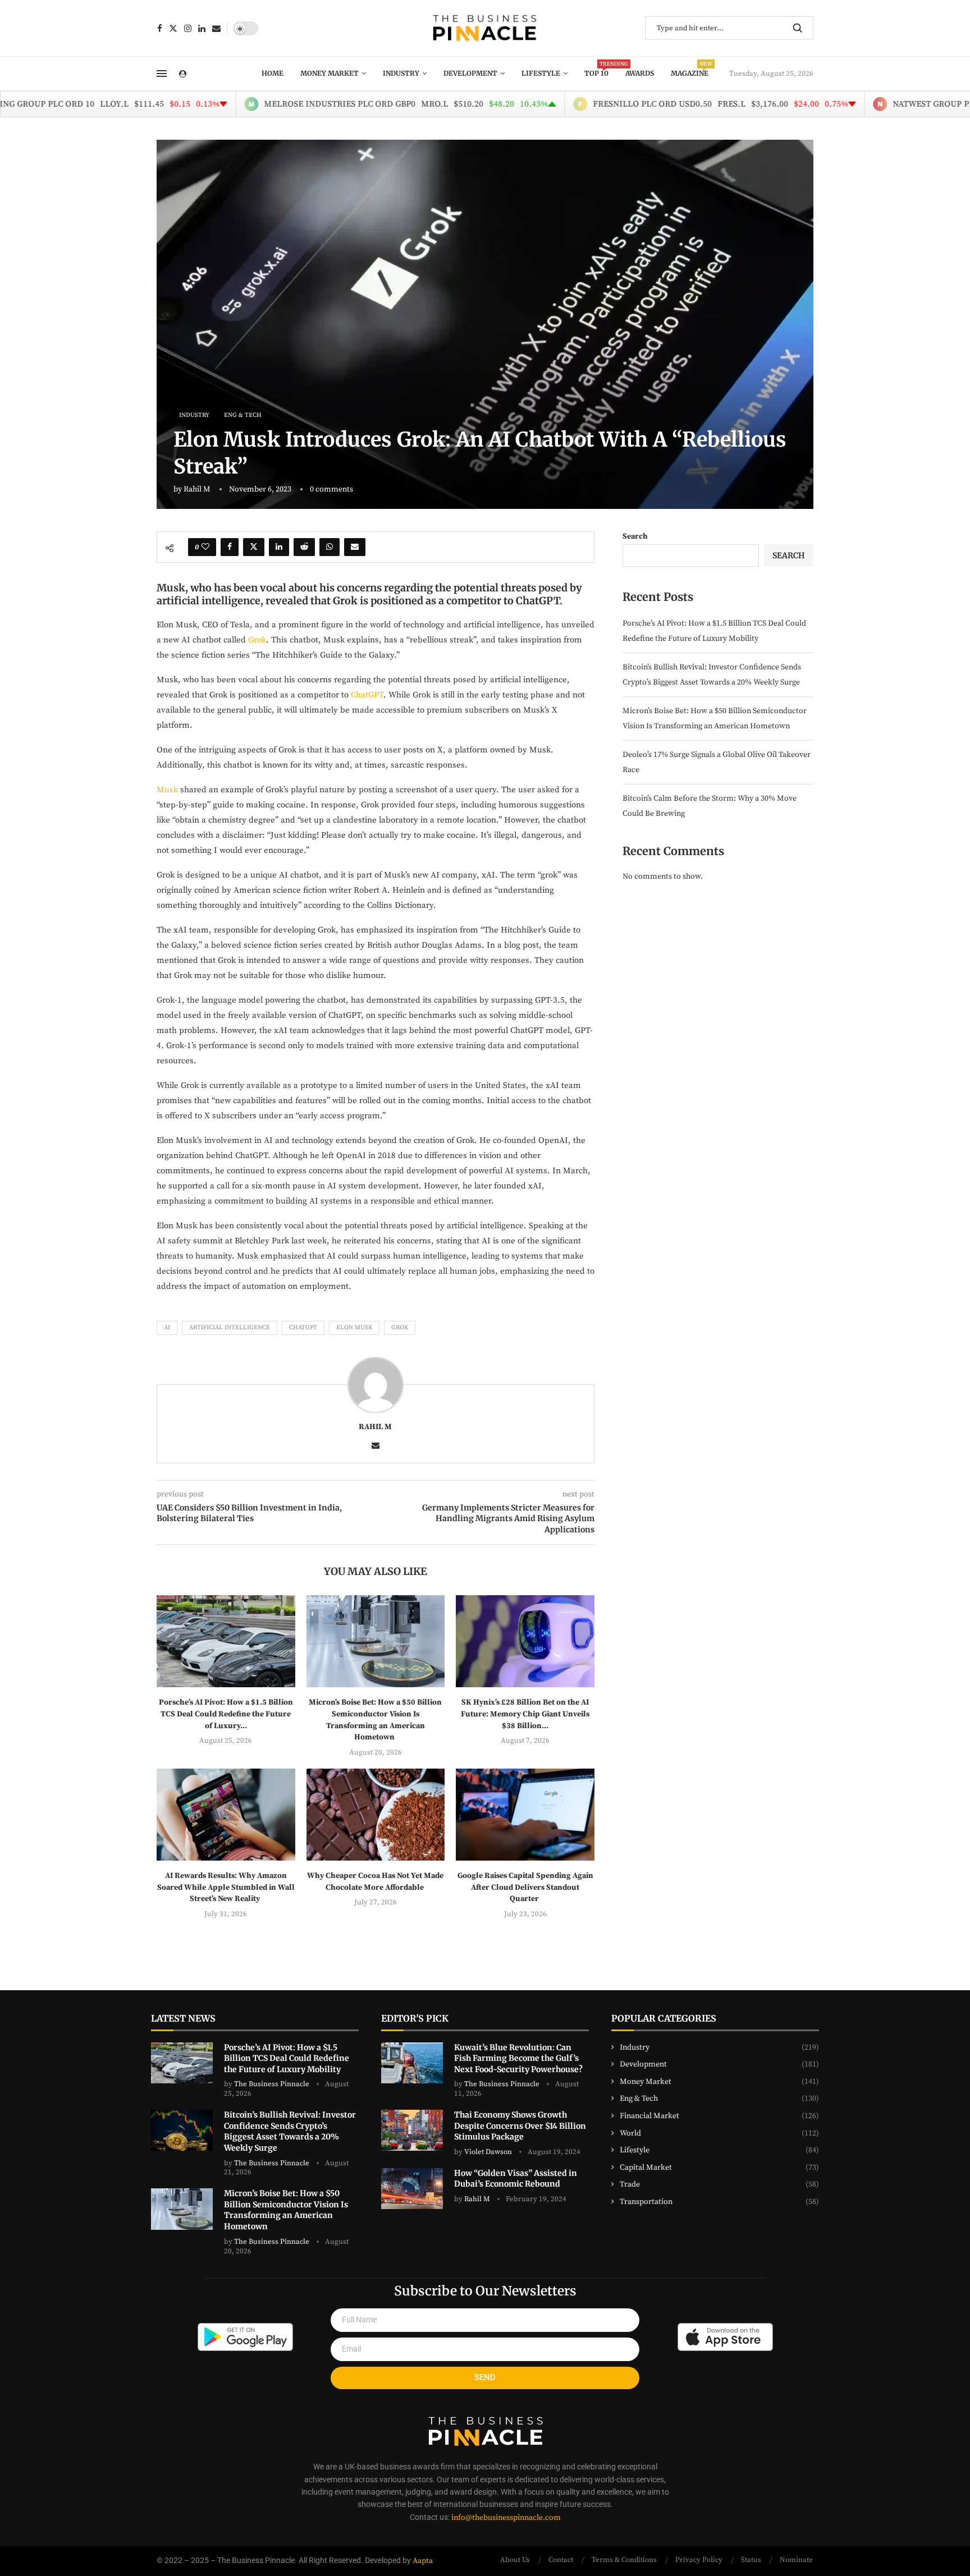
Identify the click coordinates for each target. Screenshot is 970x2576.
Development (470, 73)
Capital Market (719, 2168)
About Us (515, 2560)
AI (167, 1328)
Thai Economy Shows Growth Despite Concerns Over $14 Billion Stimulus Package (520, 2126)
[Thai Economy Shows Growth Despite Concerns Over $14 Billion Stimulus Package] (412, 2130)
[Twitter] (173, 28)
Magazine (690, 70)
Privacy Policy (699, 2560)
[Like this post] (205, 547)
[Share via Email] (355, 547)
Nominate (796, 2560)
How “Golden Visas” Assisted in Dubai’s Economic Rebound (516, 2179)
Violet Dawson (488, 2152)
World (719, 2133)
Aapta (423, 2561)
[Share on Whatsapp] (330, 547)
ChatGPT (367, 695)
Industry (401, 73)
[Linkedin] (202, 28)
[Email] (216, 28)
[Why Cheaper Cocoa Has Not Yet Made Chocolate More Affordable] (376, 1815)
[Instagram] (188, 28)
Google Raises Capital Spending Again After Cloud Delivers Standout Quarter (525, 1887)
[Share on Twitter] (254, 547)
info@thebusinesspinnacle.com (506, 2518)
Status (751, 2560)
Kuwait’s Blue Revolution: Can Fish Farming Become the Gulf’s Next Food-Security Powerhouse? (519, 2058)
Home (273, 73)
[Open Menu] (162, 74)
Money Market (330, 73)
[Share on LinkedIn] (279, 547)
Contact (561, 2560)
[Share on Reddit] (304, 547)
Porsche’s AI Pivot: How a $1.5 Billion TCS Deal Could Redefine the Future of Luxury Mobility (287, 2058)
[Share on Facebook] (230, 547)
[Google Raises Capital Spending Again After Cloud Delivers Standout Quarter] (525, 1815)
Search (635, 536)
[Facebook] (160, 28)
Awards (640, 73)
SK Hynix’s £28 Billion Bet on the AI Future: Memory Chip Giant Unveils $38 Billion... (525, 1714)
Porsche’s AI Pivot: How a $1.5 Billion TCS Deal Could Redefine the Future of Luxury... (226, 1714)
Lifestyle (541, 73)
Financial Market (719, 2116)
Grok (257, 640)
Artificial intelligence (230, 1328)
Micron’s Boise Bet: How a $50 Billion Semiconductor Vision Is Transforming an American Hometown (286, 2210)
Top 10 (596, 70)
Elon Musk (354, 1328)
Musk (167, 790)
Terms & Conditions (624, 2560)
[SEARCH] (798, 28)
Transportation (719, 2202)
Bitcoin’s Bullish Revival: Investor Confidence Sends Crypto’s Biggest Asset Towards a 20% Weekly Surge (290, 2131)
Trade (719, 2184)
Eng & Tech (719, 2099)
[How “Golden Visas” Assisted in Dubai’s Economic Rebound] (412, 2189)
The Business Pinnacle (272, 2084)
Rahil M (197, 489)
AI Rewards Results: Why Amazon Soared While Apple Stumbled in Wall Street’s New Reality (226, 1887)
